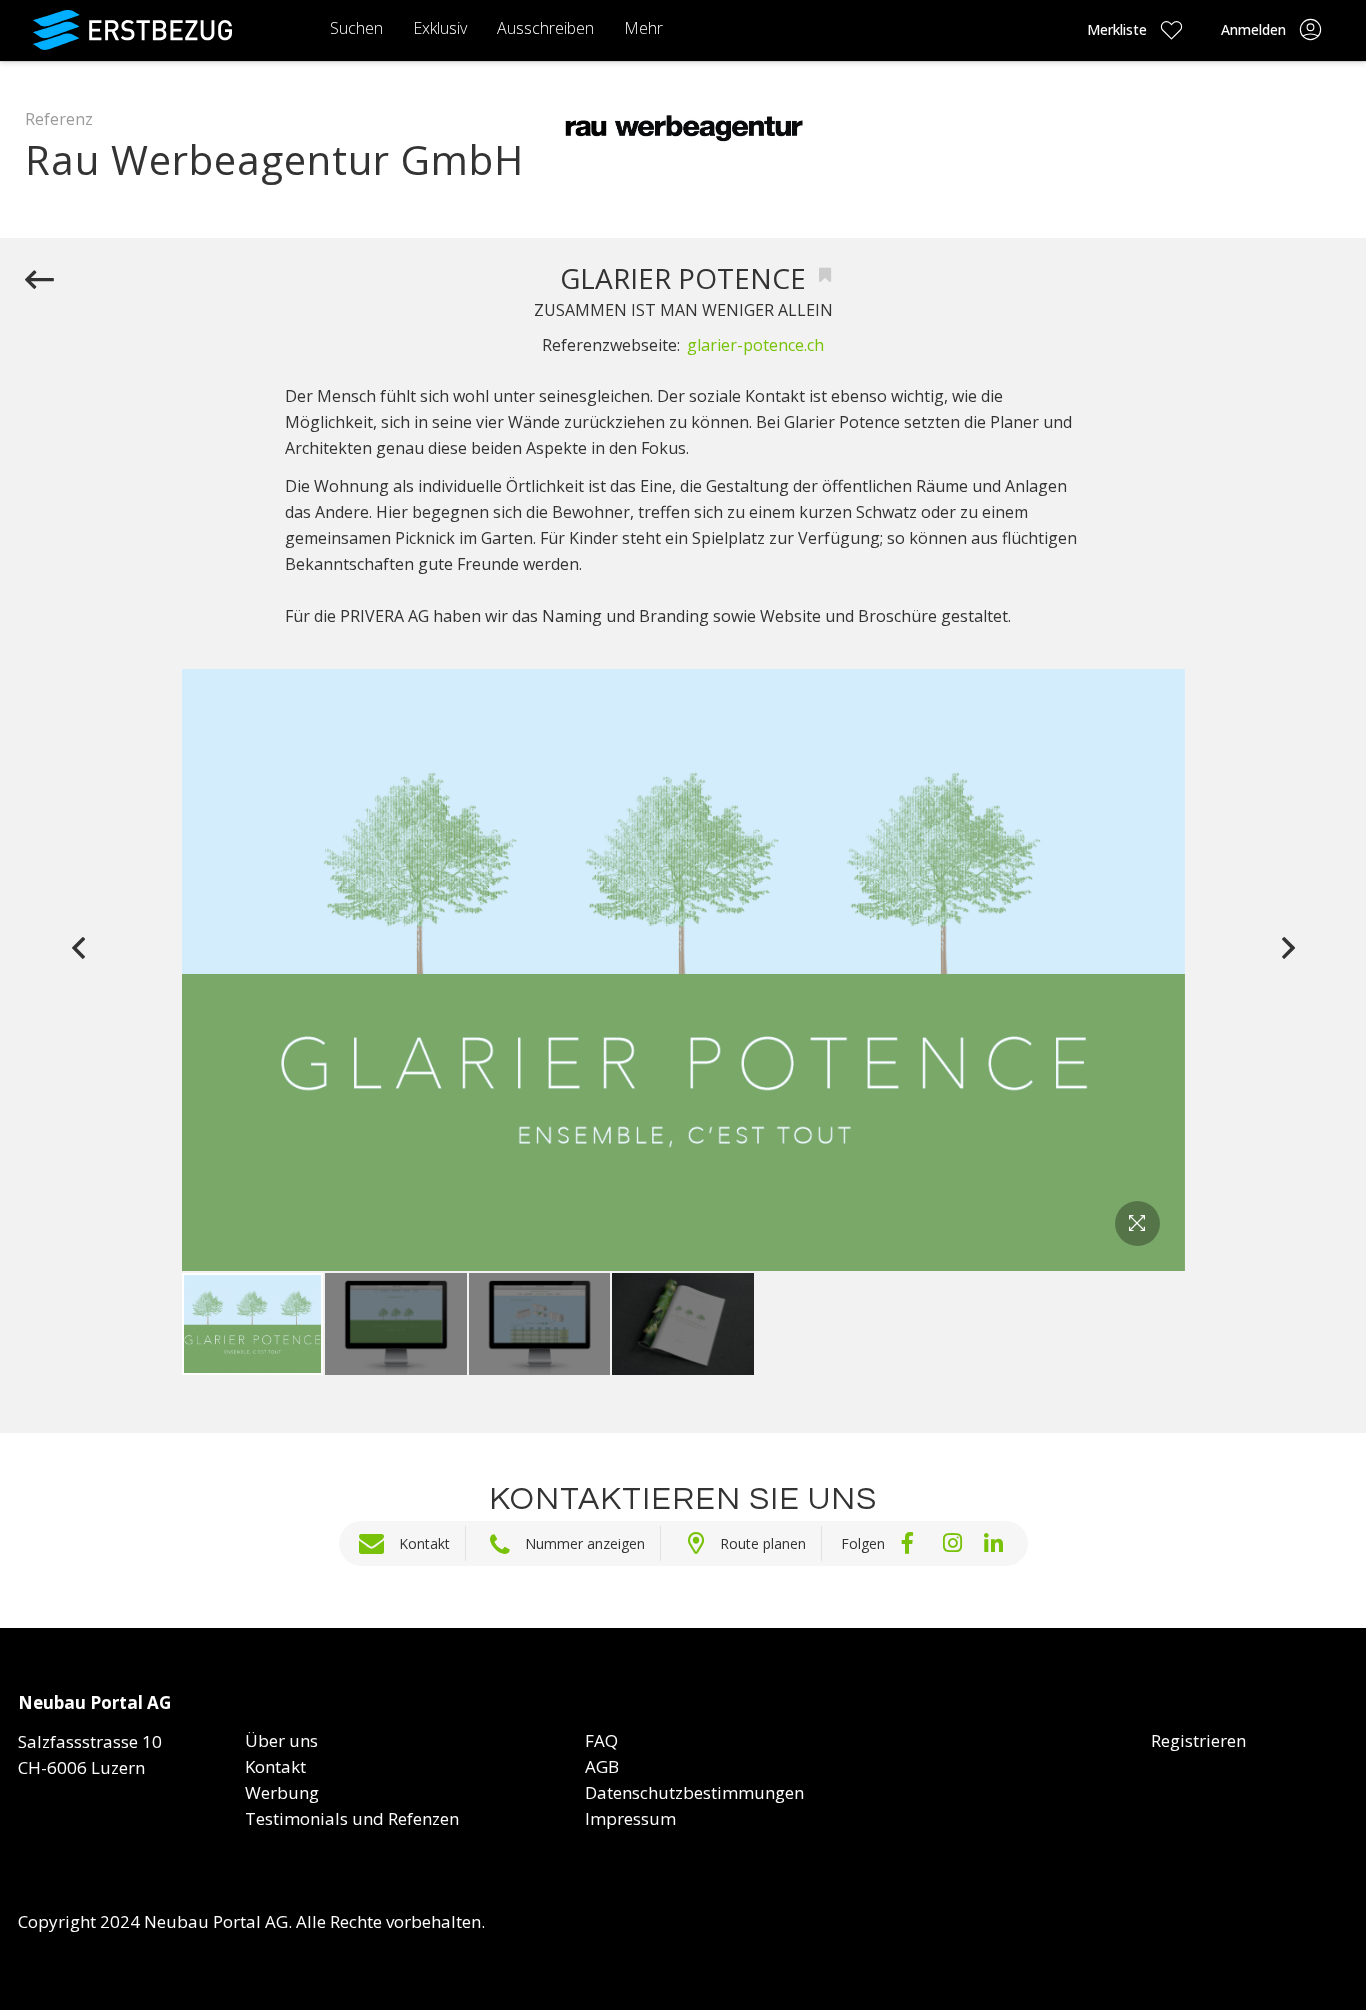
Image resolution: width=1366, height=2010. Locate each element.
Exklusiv (440, 28)
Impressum (630, 1818)
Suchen (356, 28)
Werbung (282, 1792)
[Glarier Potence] (253, 1324)
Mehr (643, 28)
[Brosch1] (683, 1324)
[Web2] (540, 1324)
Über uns (281, 1740)
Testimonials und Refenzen (352, 1818)
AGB (602, 1766)
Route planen (763, 1543)
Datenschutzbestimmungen (694, 1792)
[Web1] (396, 1324)
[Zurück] (39, 281)
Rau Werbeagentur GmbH (274, 159)
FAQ (601, 1740)
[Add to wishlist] (825, 275)
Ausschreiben (545, 28)
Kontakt (424, 1543)
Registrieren (1198, 1740)
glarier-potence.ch (755, 345)
